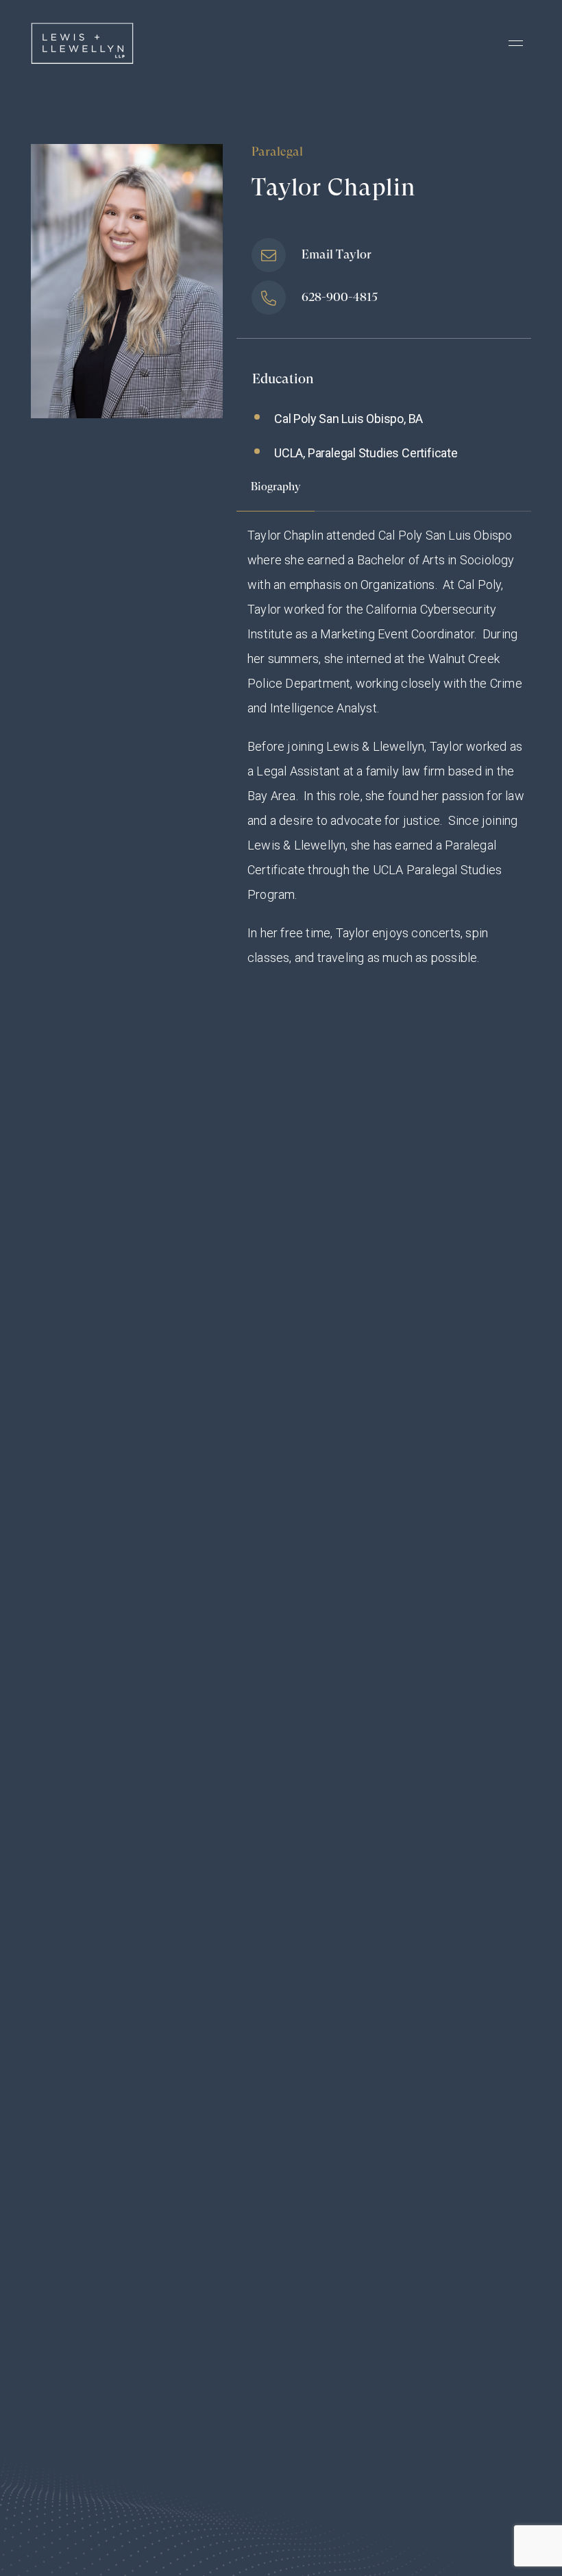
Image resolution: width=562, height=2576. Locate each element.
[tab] (276, 494)
